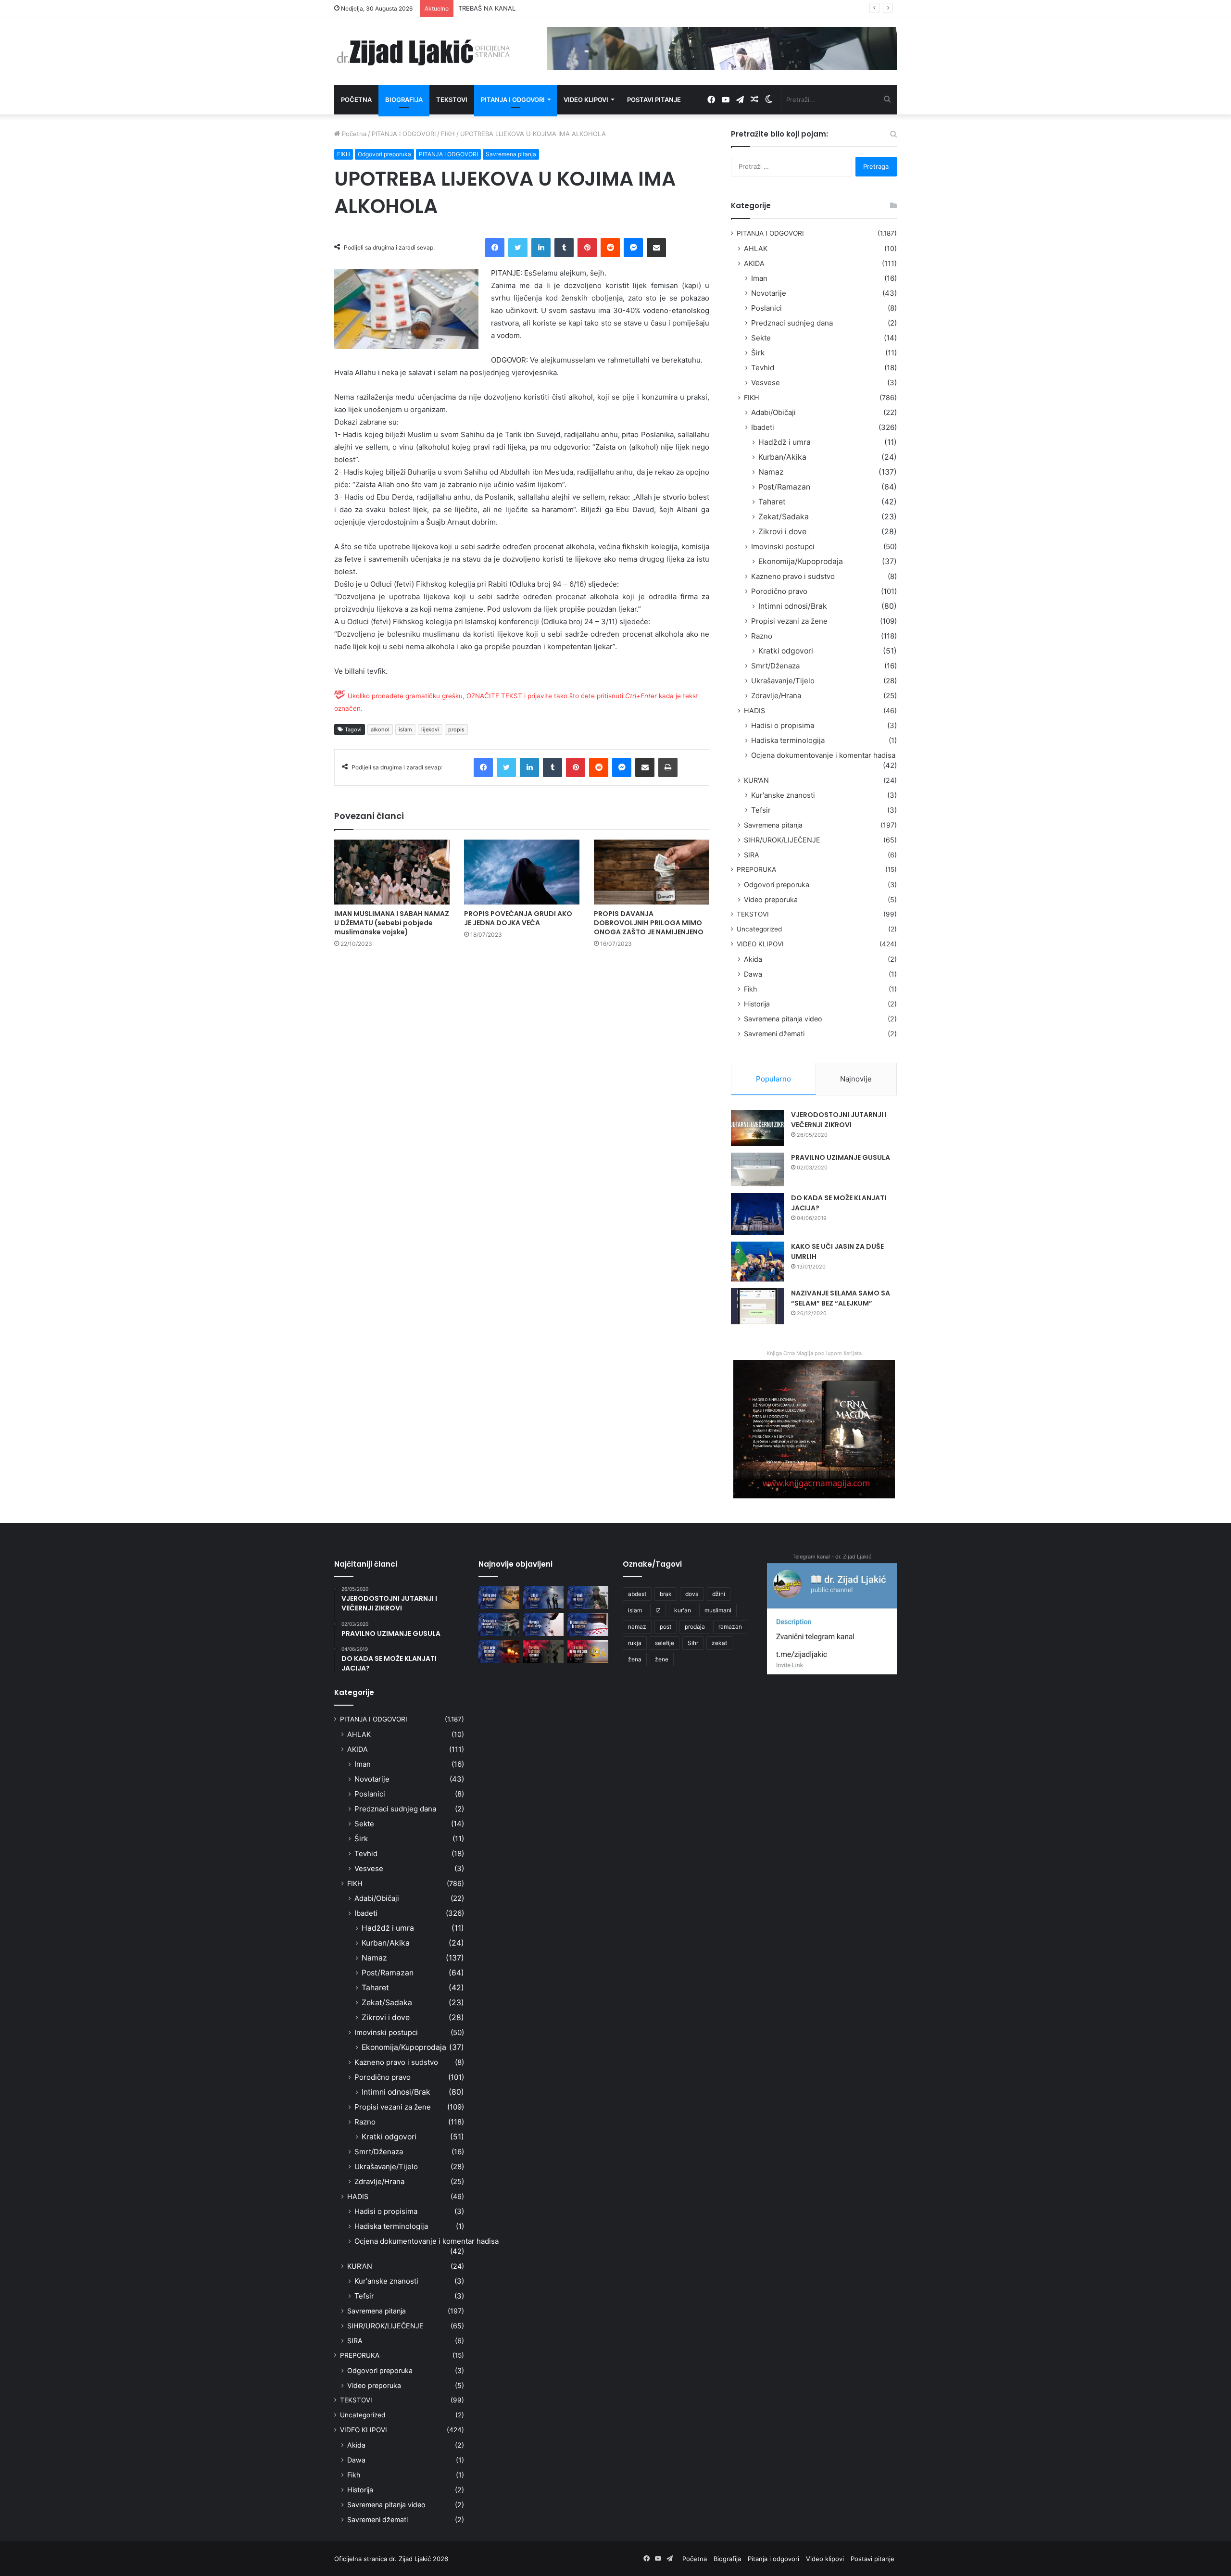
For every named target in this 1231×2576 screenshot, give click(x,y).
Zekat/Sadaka (784, 517)
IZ (658, 1610)
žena (635, 1659)
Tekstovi (452, 100)
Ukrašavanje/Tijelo (783, 681)
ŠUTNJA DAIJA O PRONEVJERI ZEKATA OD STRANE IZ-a (541, 8)
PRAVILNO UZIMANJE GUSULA (841, 1157)
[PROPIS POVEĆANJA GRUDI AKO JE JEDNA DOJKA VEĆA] (522, 872)
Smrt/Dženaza (775, 666)
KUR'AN (756, 780)
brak (666, 1594)
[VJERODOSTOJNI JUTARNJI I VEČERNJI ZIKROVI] (757, 1128)
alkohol (380, 729)
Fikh (750, 989)
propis (456, 729)
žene (662, 1659)
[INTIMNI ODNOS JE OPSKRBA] (588, 1624)
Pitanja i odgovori (513, 100)
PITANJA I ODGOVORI (404, 134)
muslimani (718, 1610)
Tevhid (763, 368)
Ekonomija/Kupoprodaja (801, 561)
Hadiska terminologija (788, 740)
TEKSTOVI (753, 914)
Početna (356, 100)
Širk (758, 353)
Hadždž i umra (785, 442)
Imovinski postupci (783, 547)
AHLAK (756, 248)
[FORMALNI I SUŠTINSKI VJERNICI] (544, 1651)
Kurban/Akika (782, 457)
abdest (637, 1594)
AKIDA (754, 263)
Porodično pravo (779, 591)
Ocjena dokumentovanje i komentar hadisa (823, 755)
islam (405, 729)
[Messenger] (633, 248)
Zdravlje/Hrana (776, 696)
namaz (637, 1627)
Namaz (771, 472)
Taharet (772, 502)
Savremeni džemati (774, 1034)
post (666, 1627)
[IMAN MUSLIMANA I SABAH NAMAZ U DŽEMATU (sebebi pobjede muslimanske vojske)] (392, 872)
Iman (759, 278)
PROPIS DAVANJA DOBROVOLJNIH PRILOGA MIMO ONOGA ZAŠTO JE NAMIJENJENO (649, 923)
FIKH (448, 134)
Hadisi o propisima (783, 725)
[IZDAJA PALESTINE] (544, 1597)
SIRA (752, 855)
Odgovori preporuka (384, 154)
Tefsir (761, 810)
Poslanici (766, 308)
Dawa (753, 974)
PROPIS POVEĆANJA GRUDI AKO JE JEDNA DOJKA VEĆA (518, 918)
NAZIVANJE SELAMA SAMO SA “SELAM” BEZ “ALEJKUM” (841, 1298)
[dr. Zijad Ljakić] (423, 51)
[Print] (668, 767)
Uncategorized (759, 929)
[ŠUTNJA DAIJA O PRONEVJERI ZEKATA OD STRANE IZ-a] (499, 1624)
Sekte (761, 338)
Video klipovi (586, 100)
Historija (757, 1004)
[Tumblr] (564, 248)
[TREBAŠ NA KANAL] (588, 1597)
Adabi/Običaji (773, 412)
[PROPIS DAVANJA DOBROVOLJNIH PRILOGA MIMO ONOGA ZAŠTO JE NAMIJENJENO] (652, 872)
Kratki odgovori (786, 651)
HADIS (754, 710)
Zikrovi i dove (782, 532)
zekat (719, 1643)
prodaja (695, 1627)
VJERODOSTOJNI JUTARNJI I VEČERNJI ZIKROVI (839, 1120)
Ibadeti (763, 427)
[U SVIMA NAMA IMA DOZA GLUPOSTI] (588, 1651)
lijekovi (430, 729)
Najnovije (856, 1079)
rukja (635, 1643)
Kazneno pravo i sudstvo (793, 576)
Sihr (693, 1643)
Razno (762, 636)
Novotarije (769, 293)
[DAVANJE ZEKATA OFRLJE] (544, 1624)
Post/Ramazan (784, 487)
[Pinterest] (587, 248)
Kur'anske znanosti (783, 795)
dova (692, 1594)
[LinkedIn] (541, 248)
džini (719, 1594)
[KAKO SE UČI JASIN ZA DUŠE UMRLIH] (757, 1262)
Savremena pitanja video (783, 1019)
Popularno (773, 1079)
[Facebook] (495, 248)
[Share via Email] (656, 248)
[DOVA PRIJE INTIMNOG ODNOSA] (499, 1651)
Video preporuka (771, 899)
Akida (753, 959)
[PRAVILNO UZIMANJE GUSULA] (757, 1169)
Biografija (404, 100)
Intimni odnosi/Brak (793, 606)
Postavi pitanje (654, 100)
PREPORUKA (756, 869)
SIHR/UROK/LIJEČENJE (782, 840)
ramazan (730, 1627)
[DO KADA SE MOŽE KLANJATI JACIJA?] (757, 1214)
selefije (665, 1643)
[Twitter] (518, 248)
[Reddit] (610, 248)
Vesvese (766, 383)
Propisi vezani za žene (789, 621)
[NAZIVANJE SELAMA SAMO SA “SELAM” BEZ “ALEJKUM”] (757, 1306)
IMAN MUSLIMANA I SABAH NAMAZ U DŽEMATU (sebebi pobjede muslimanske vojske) (392, 923)
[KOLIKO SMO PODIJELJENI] (499, 1597)
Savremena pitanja (511, 154)
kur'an (683, 1610)
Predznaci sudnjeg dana (792, 323)
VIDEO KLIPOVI (760, 944)
